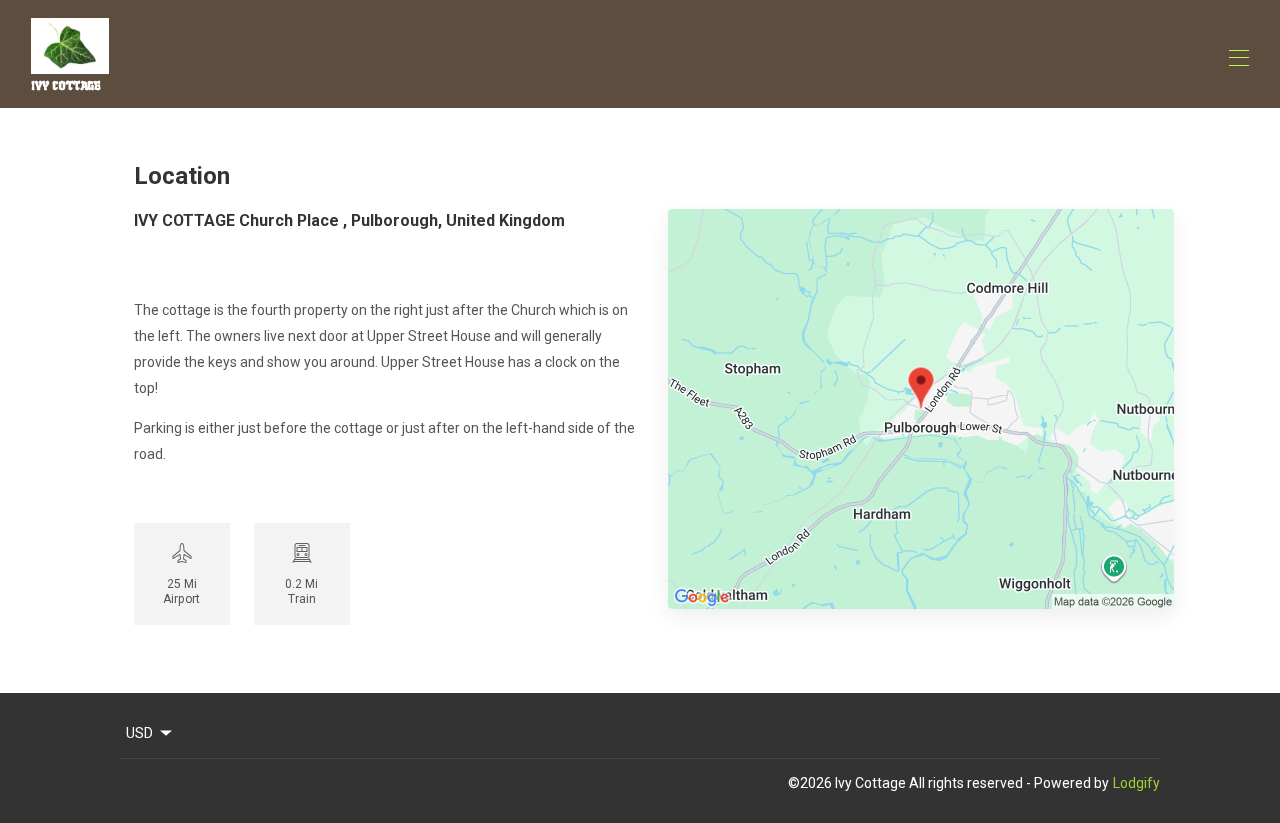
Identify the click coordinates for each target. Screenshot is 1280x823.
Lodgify (1136, 783)
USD (139, 733)
